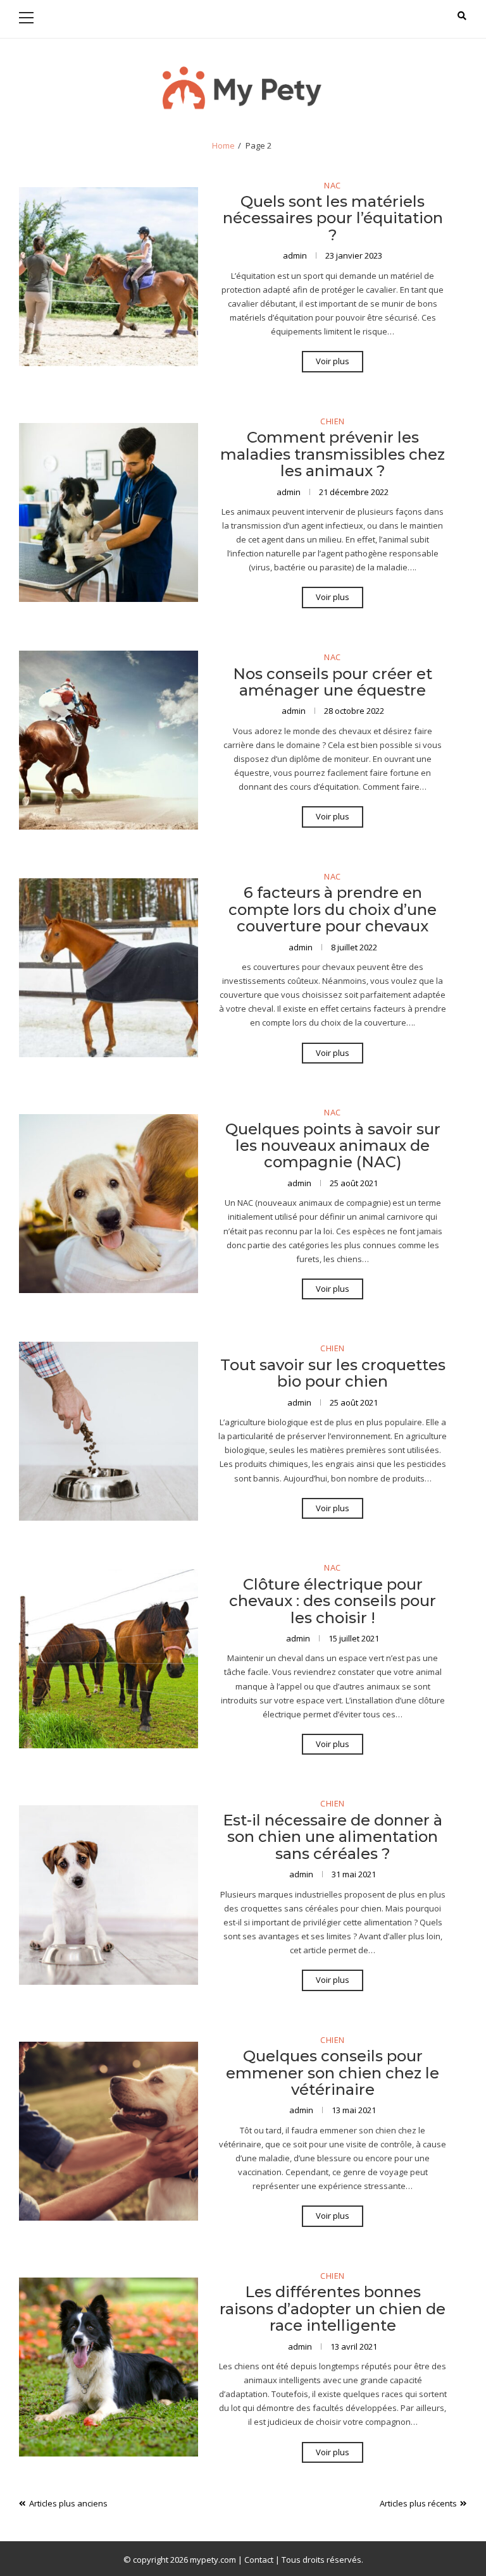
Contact (259, 2560)
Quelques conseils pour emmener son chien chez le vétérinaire (333, 2073)
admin (296, 255)
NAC (333, 186)
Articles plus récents (418, 2503)
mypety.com (213, 2560)
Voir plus (333, 361)
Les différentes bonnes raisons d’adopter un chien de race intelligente (333, 2309)
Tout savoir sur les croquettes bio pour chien (333, 1373)
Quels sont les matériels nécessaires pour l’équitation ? (333, 218)
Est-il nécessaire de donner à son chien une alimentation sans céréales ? (333, 1837)
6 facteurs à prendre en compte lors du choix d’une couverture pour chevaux (333, 909)
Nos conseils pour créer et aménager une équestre (333, 682)
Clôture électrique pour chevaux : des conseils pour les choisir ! (333, 1601)
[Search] (462, 16)
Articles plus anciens (68, 2503)
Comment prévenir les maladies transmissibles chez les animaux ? (333, 454)
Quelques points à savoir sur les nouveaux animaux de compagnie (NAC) (333, 1146)
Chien (333, 422)
